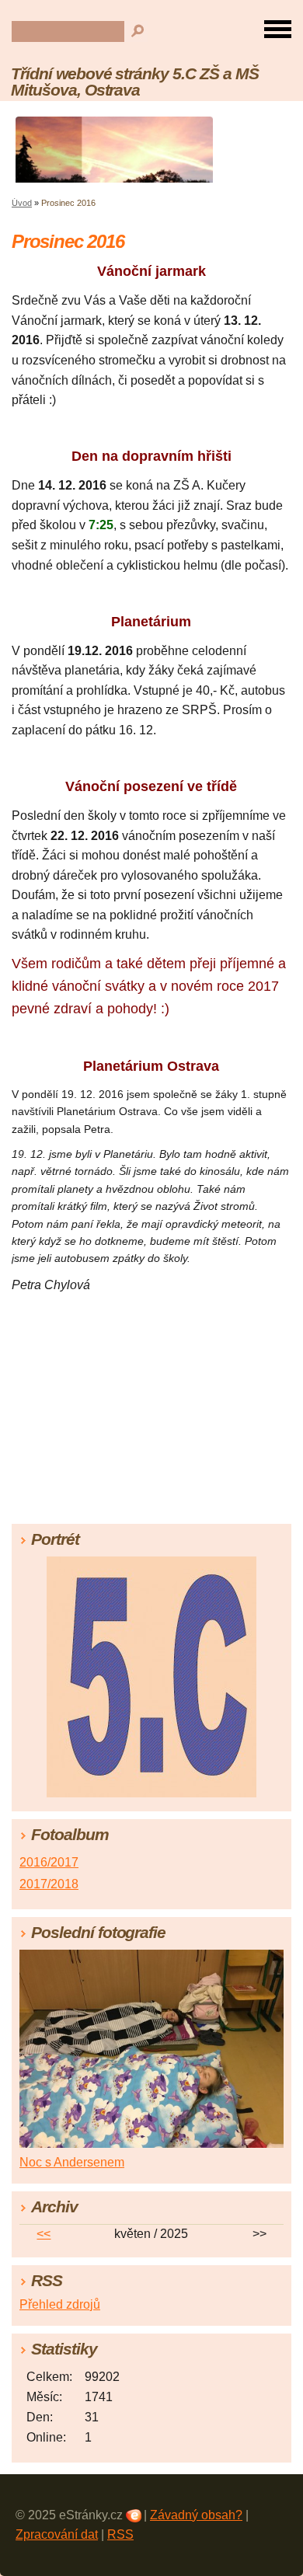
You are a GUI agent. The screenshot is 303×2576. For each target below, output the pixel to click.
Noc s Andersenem (72, 2162)
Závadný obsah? (196, 2515)
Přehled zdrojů (60, 2304)
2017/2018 (49, 1884)
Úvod (22, 203)
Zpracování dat (57, 2534)
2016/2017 (49, 1862)
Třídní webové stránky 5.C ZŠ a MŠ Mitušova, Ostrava (135, 82)
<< (44, 2234)
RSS (120, 2534)
